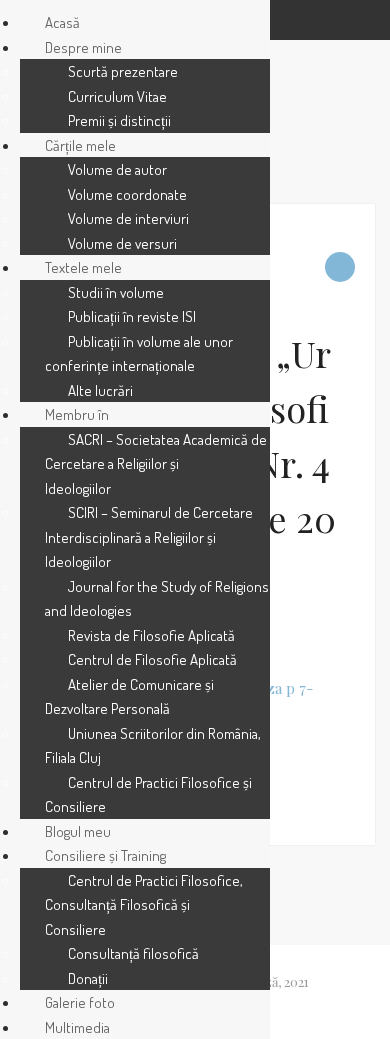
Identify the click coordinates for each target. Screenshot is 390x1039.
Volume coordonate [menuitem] (127, 194)
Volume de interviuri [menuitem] (128, 218)
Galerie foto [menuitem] (80, 1002)
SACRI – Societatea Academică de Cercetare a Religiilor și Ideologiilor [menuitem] (156, 464)
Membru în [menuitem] (77, 414)
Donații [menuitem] (88, 978)
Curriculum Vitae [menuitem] (117, 96)
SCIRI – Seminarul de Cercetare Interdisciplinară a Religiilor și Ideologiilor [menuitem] (149, 537)
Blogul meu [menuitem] (78, 831)
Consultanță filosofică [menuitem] (133, 953)
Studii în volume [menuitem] (116, 292)
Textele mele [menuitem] (83, 267)
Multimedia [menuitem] (77, 1027)
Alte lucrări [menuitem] (100, 390)
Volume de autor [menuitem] (117, 169)
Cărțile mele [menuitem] (80, 145)
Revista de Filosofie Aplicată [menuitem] (151, 635)
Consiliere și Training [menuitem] (105, 855)
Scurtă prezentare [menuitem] (123, 71)
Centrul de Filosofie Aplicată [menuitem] (152, 659)
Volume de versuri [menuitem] (122, 243)
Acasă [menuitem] (62, 22)
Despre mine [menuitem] (83, 47)
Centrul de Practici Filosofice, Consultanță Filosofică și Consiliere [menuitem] (144, 905)
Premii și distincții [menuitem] (119, 120)
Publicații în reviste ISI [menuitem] (132, 316)
